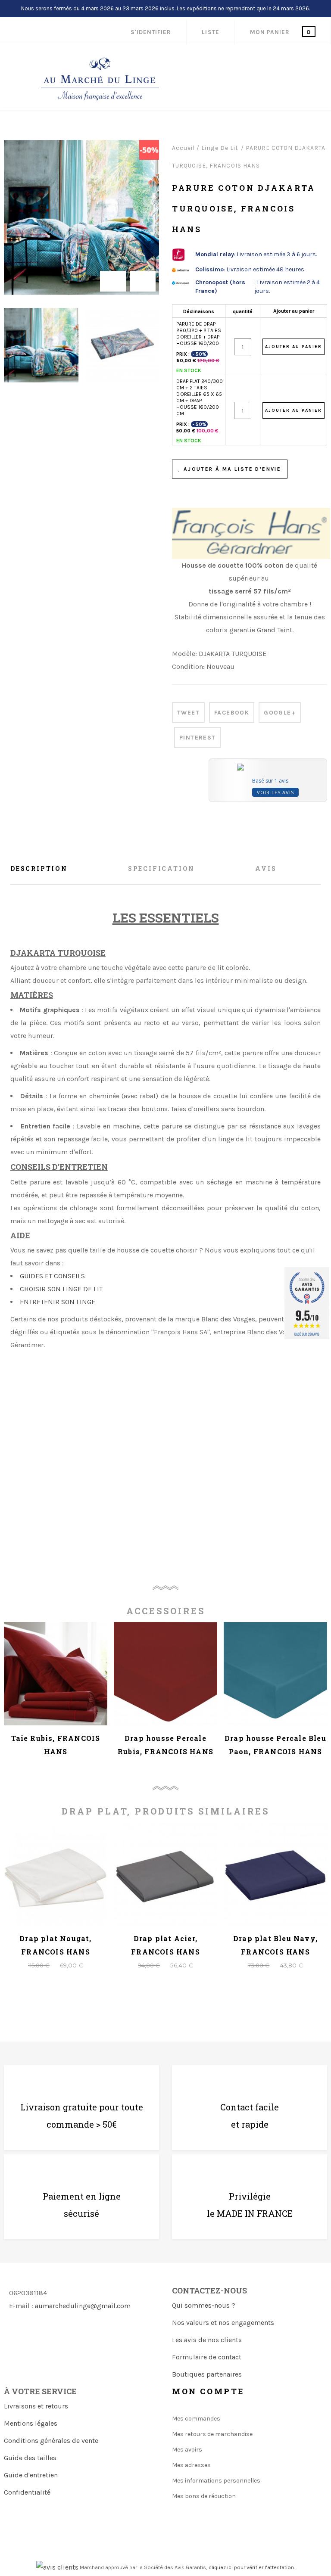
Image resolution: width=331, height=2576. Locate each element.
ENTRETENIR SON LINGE (58, 1302)
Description (39, 869)
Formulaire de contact (207, 2357)
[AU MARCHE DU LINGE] (100, 79)
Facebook (232, 713)
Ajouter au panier (294, 311)
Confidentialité (27, 2492)
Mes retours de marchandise (212, 2434)
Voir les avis (275, 792)
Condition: (188, 667)
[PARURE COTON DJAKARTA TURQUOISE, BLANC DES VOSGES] (41, 345)
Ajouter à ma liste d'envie (231, 469)
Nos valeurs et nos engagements (223, 2323)
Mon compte (208, 2391)
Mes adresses (191, 2465)
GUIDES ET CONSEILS (52, 1276)
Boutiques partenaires (207, 2374)
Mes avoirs (187, 2450)
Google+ (280, 713)
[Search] (269, 61)
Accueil (183, 148)
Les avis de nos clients (207, 2340)
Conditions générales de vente (51, 2441)
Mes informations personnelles (216, 2481)
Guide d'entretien (31, 2475)
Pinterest (198, 738)
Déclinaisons (199, 311)
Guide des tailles (30, 2458)
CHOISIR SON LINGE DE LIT (61, 1289)
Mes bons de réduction (204, 2496)
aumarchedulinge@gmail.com (83, 2306)
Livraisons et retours (36, 2406)
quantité (243, 311)
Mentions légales (31, 2423)
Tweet (188, 713)
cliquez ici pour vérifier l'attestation (251, 2567)
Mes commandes (196, 2419)
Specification (161, 869)
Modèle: (184, 654)
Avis (266, 869)
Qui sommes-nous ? (204, 2305)
